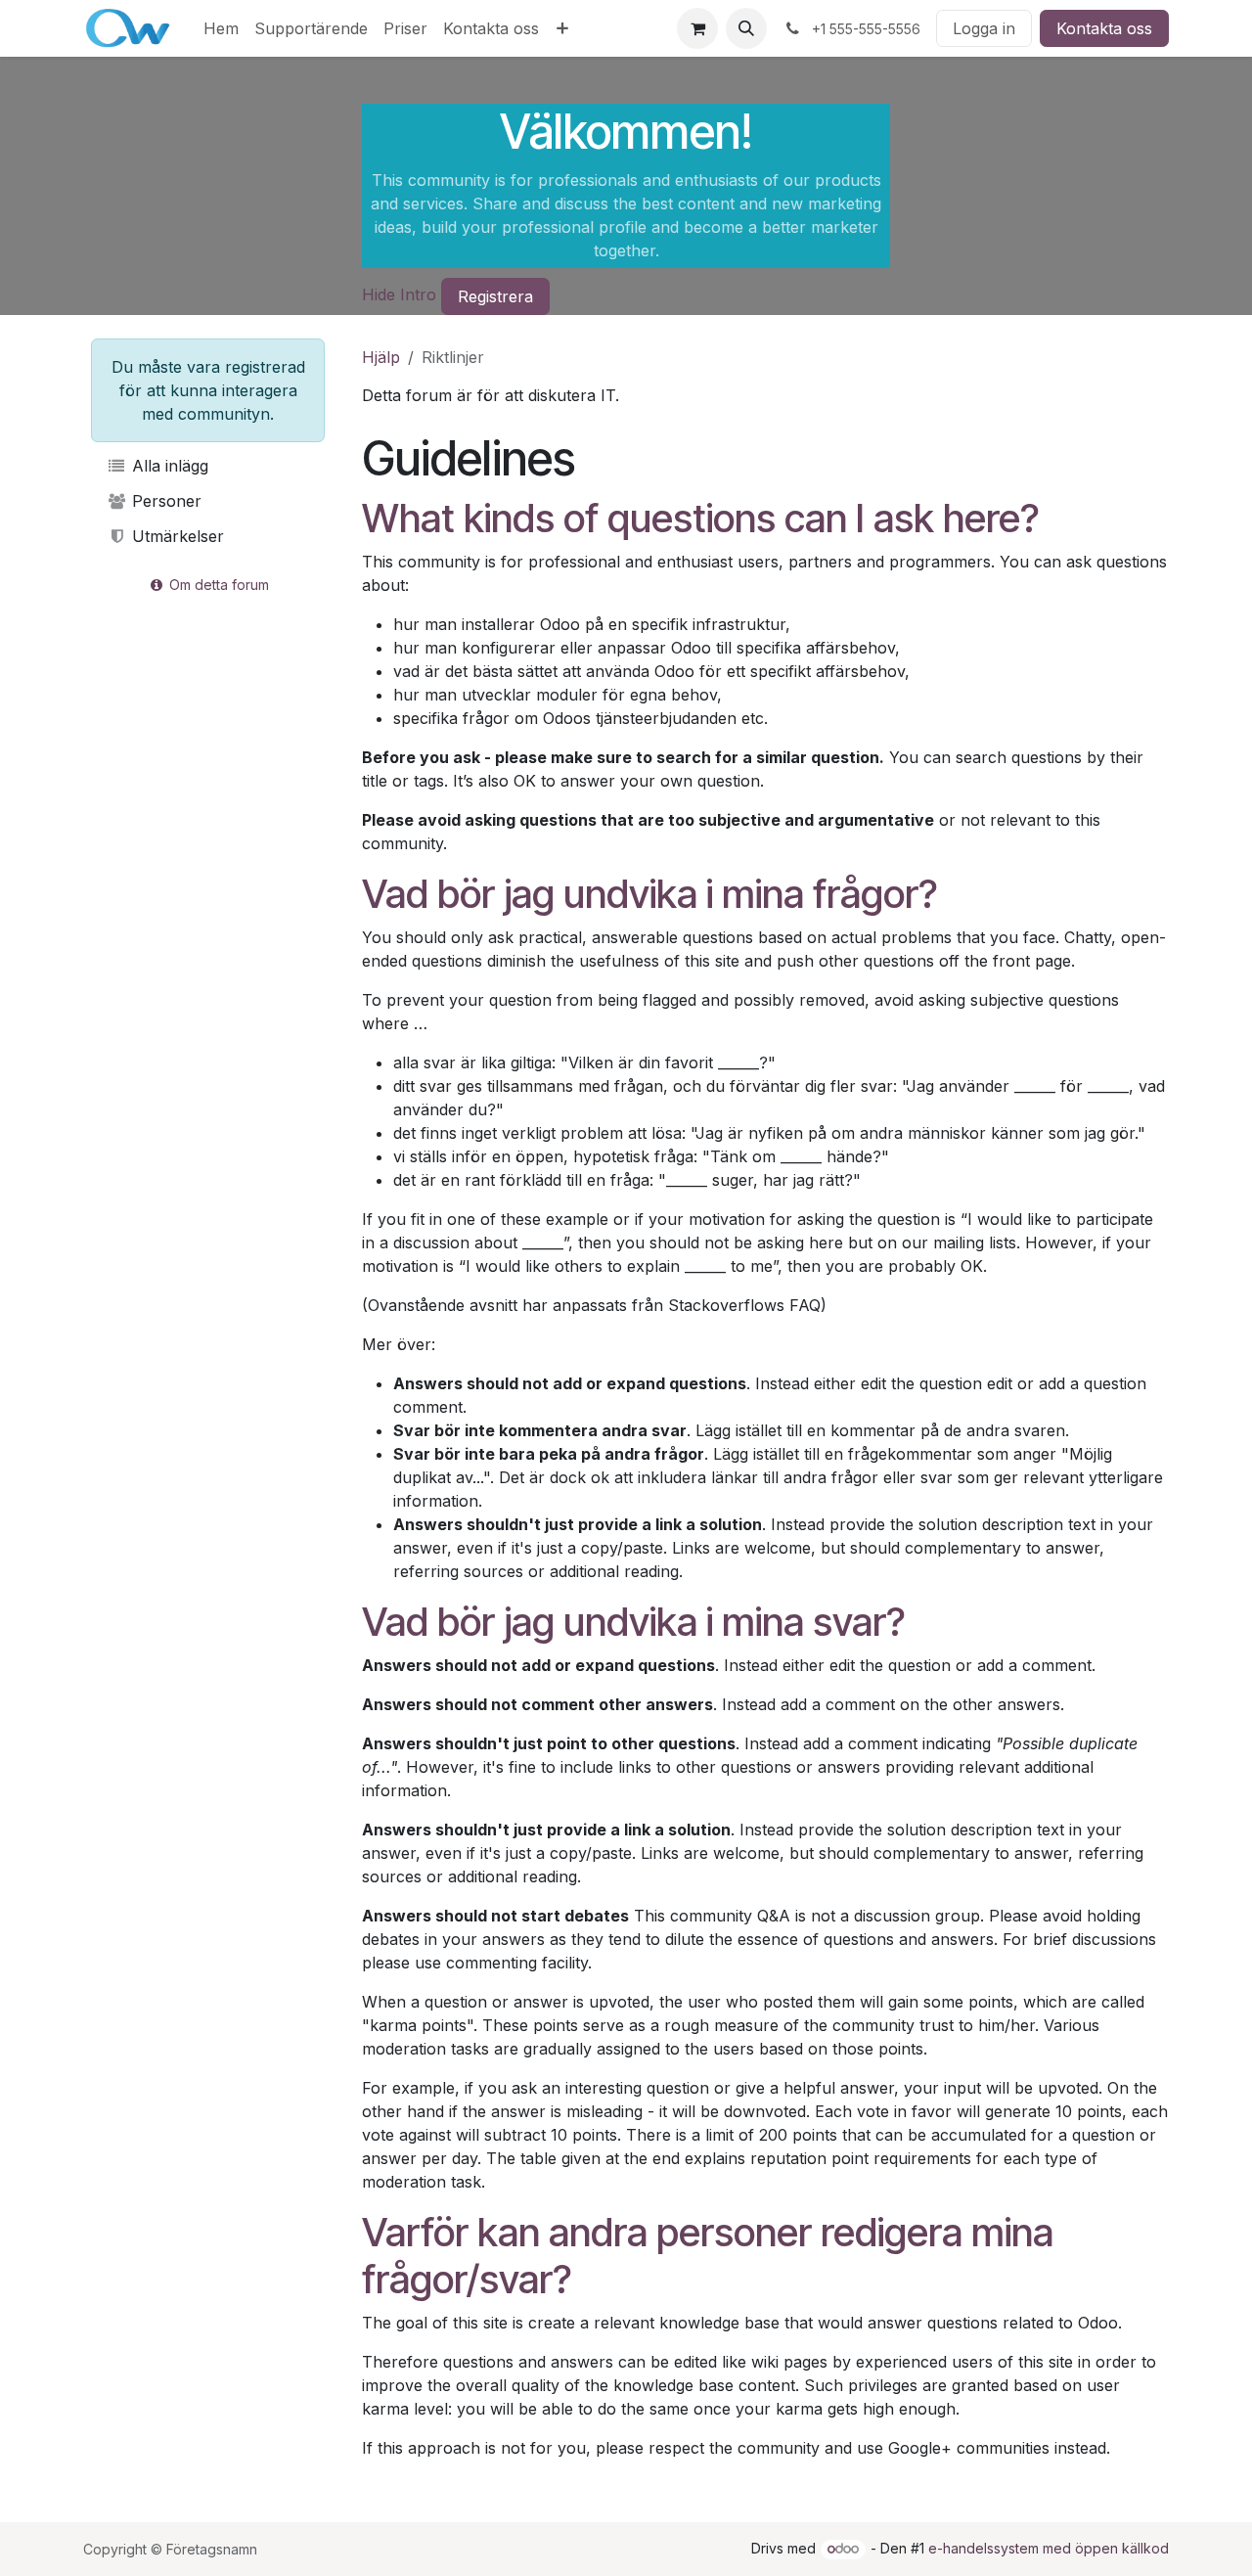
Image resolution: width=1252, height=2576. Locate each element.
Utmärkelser (176, 536)
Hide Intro (399, 294)
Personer (164, 501)
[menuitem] (221, 28)
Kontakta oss (1104, 28)
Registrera (495, 296)
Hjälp (381, 357)
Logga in (984, 28)
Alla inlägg (168, 466)
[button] (746, 28)
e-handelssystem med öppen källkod (1049, 2548)
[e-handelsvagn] (697, 28)
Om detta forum (217, 585)
